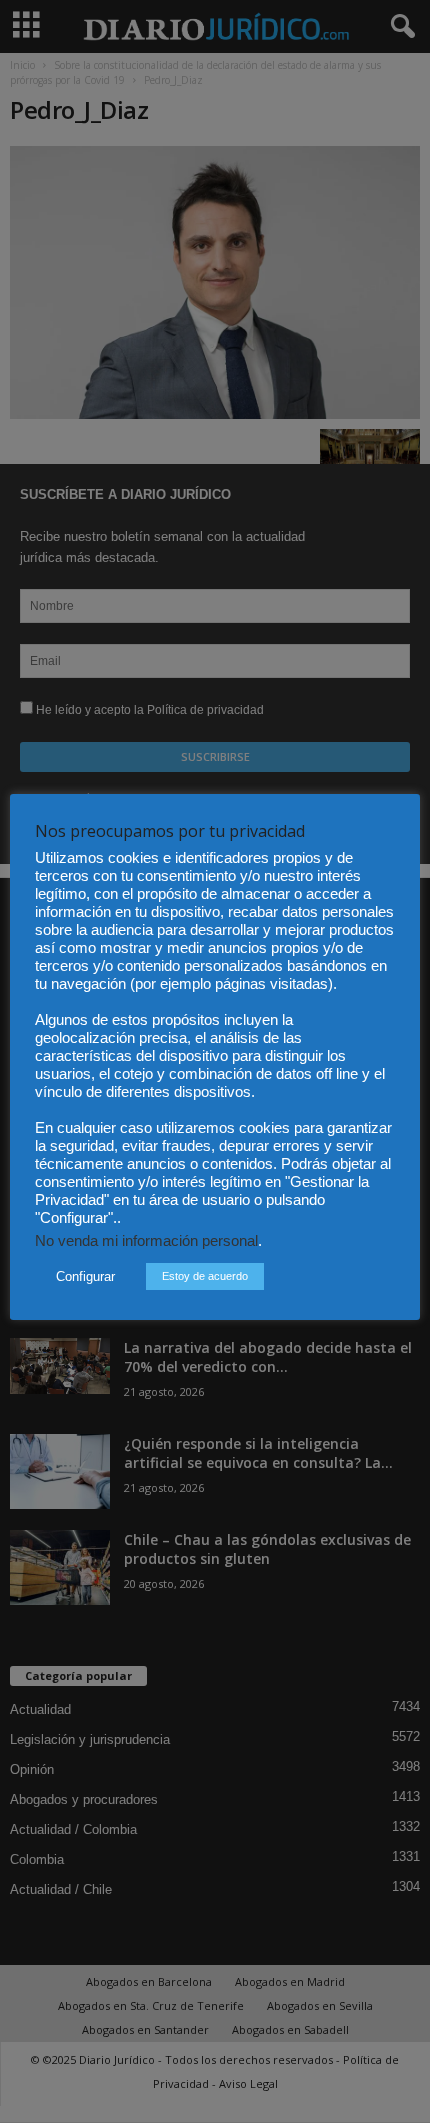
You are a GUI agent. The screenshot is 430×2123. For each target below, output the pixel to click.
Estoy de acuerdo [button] (205, 1276)
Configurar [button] (85, 1276)
